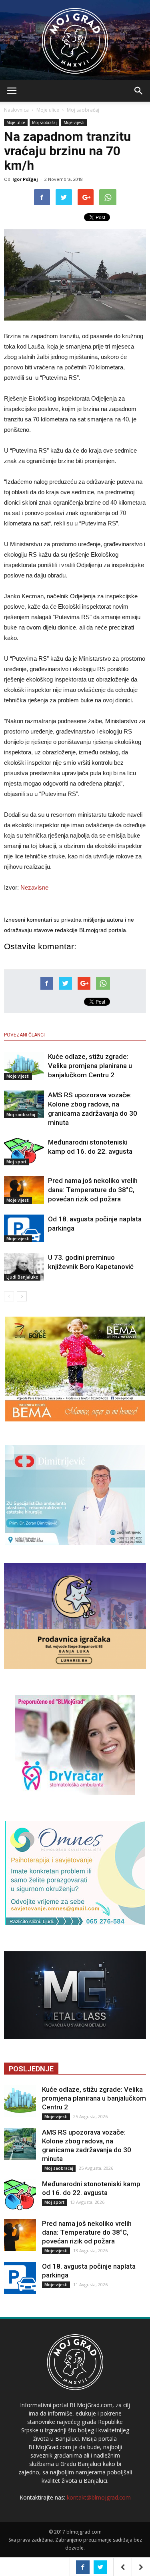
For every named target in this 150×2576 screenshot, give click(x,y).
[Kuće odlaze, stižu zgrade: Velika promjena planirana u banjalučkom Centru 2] (24, 1066)
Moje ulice (48, 110)
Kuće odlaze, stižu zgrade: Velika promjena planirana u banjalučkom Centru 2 (90, 1066)
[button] (139, 91)
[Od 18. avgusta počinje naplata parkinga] (24, 1228)
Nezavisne (34, 887)
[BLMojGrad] (75, 37)
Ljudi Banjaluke (22, 1277)
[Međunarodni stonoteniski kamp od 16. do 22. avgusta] (24, 1152)
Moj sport (16, 1162)
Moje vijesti (74, 122)
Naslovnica (16, 110)
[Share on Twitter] (100, 2567)
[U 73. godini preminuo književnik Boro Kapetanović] (24, 1267)
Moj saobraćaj (83, 110)
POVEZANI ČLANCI (24, 1035)
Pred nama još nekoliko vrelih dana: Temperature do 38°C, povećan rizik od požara (93, 1190)
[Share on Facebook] (83, 2567)
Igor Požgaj (25, 179)
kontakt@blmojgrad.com (99, 2497)
